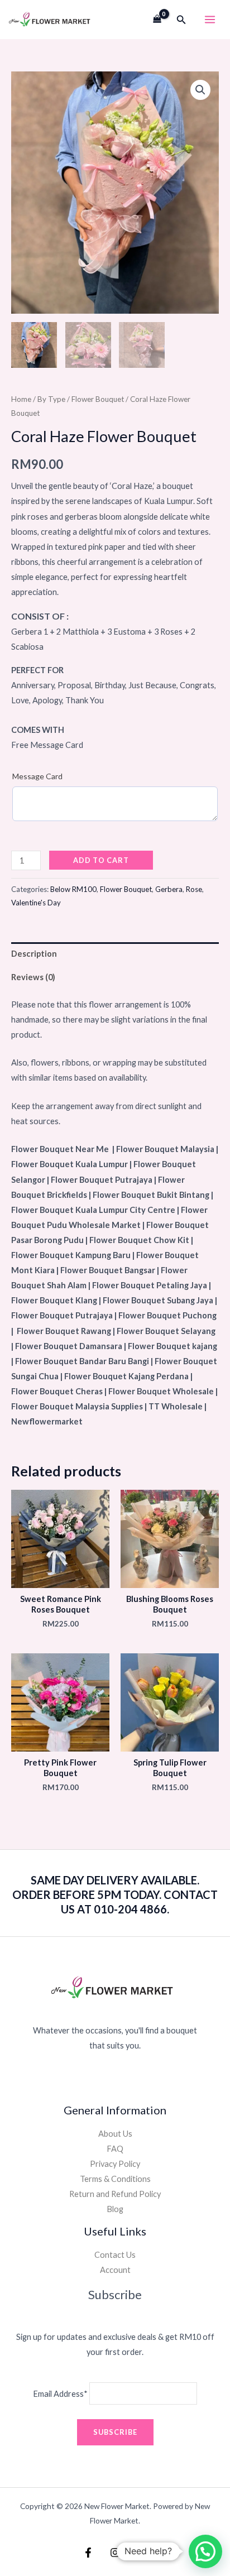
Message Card (37, 776)
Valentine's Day (36, 903)
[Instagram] (115, 2553)
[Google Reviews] (142, 2553)
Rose (194, 889)
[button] (181, 20)
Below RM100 (73, 889)
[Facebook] (88, 2553)
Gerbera (169, 889)
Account (115, 2270)
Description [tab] (34, 954)
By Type (51, 399)
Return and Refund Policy (115, 2194)
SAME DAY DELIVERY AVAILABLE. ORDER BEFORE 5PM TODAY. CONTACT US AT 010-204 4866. (115, 1894)
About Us (115, 2134)
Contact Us (115, 2255)
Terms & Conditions (115, 2179)
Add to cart (101, 860)
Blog (115, 2209)
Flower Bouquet (98, 399)
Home (21, 399)
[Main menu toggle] (210, 20)
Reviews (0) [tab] (33, 977)
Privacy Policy (115, 2164)
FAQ (115, 2149)
